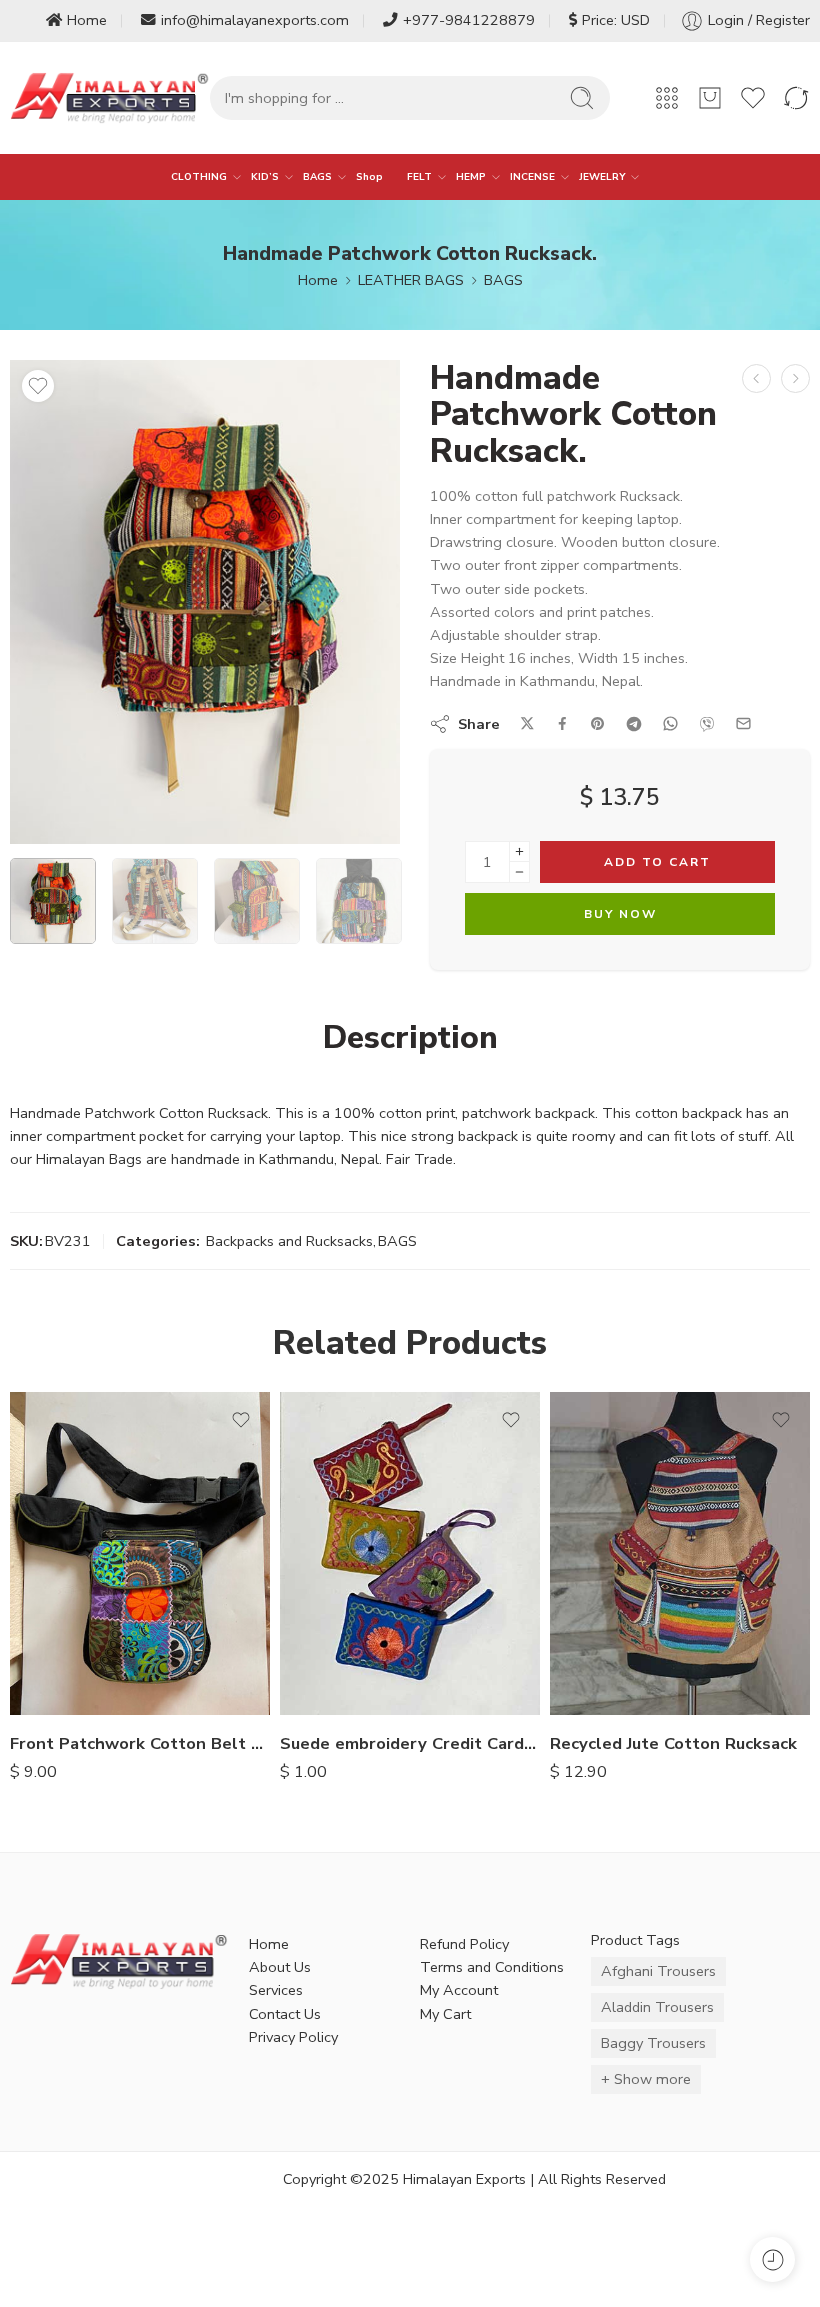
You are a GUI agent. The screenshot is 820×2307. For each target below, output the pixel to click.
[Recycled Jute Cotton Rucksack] (680, 1553)
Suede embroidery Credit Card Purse (410, 1743)
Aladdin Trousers (657, 2007)
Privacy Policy (293, 2037)
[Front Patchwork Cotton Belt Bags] (140, 1553)
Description (410, 1038)
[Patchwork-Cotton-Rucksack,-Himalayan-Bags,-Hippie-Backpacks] (205, 602)
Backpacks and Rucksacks (289, 1241)
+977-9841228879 (469, 20)
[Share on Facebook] (562, 723)
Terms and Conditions (492, 1967)
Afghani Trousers (658, 1971)
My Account (459, 1990)
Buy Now (620, 914)
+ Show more (646, 2079)
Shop (369, 176)
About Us (280, 1967)
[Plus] (519, 851)
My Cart (445, 2014)
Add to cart (657, 862)
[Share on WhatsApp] (670, 723)
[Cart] (710, 98)
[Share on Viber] (707, 724)
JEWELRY (602, 176)
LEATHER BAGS (411, 280)
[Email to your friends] (743, 723)
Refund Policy (464, 1944)
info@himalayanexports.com (255, 20)
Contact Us (285, 2014)
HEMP (471, 176)
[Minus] (519, 872)
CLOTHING (199, 176)
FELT (419, 176)
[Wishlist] (38, 386)
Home (87, 20)
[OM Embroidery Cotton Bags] (795, 378)
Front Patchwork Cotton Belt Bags (140, 1743)
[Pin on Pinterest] (598, 724)
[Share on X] (527, 723)
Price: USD (616, 20)
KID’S (265, 176)
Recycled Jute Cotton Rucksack (673, 1743)
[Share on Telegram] (634, 724)
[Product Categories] (667, 98)
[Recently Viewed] (772, 2259)
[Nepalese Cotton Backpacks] (756, 378)
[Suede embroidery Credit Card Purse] (410, 1553)
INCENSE (532, 176)
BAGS (317, 176)
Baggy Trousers (653, 2043)
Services (276, 1990)
